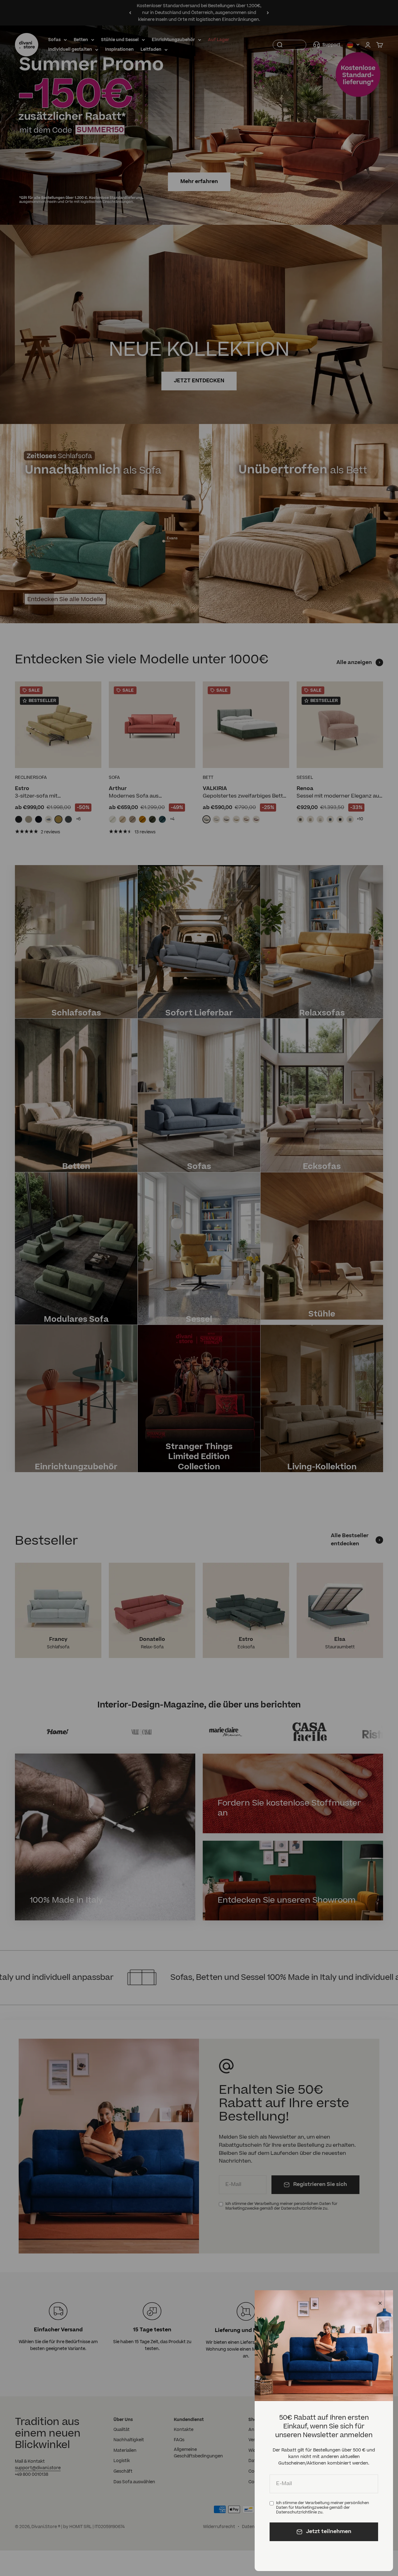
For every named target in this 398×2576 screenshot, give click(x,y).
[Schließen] (380, 2303)
